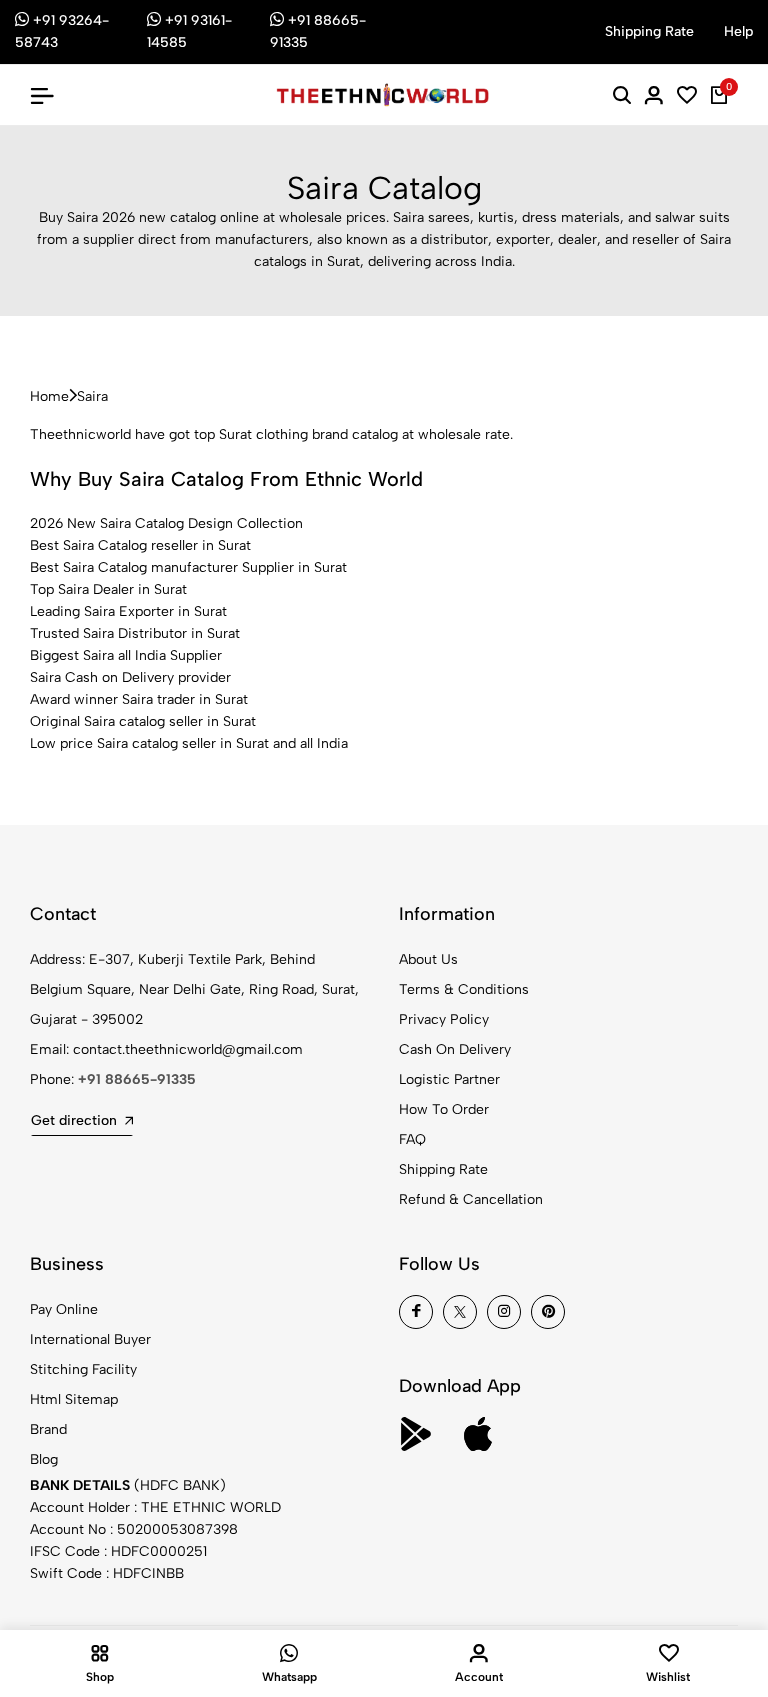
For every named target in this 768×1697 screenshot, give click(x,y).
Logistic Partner (449, 1079)
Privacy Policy (444, 1019)
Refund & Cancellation (471, 1199)
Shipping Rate (443, 1169)
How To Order (444, 1109)
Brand (48, 1429)
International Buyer (90, 1339)
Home (49, 396)
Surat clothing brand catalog (308, 434)
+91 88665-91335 (137, 1079)
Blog (44, 1459)
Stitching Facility (83, 1369)
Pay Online (64, 1309)
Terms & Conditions (464, 989)
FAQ (412, 1139)
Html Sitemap (74, 1399)
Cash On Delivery (455, 1049)
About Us (428, 959)
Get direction (74, 1120)
